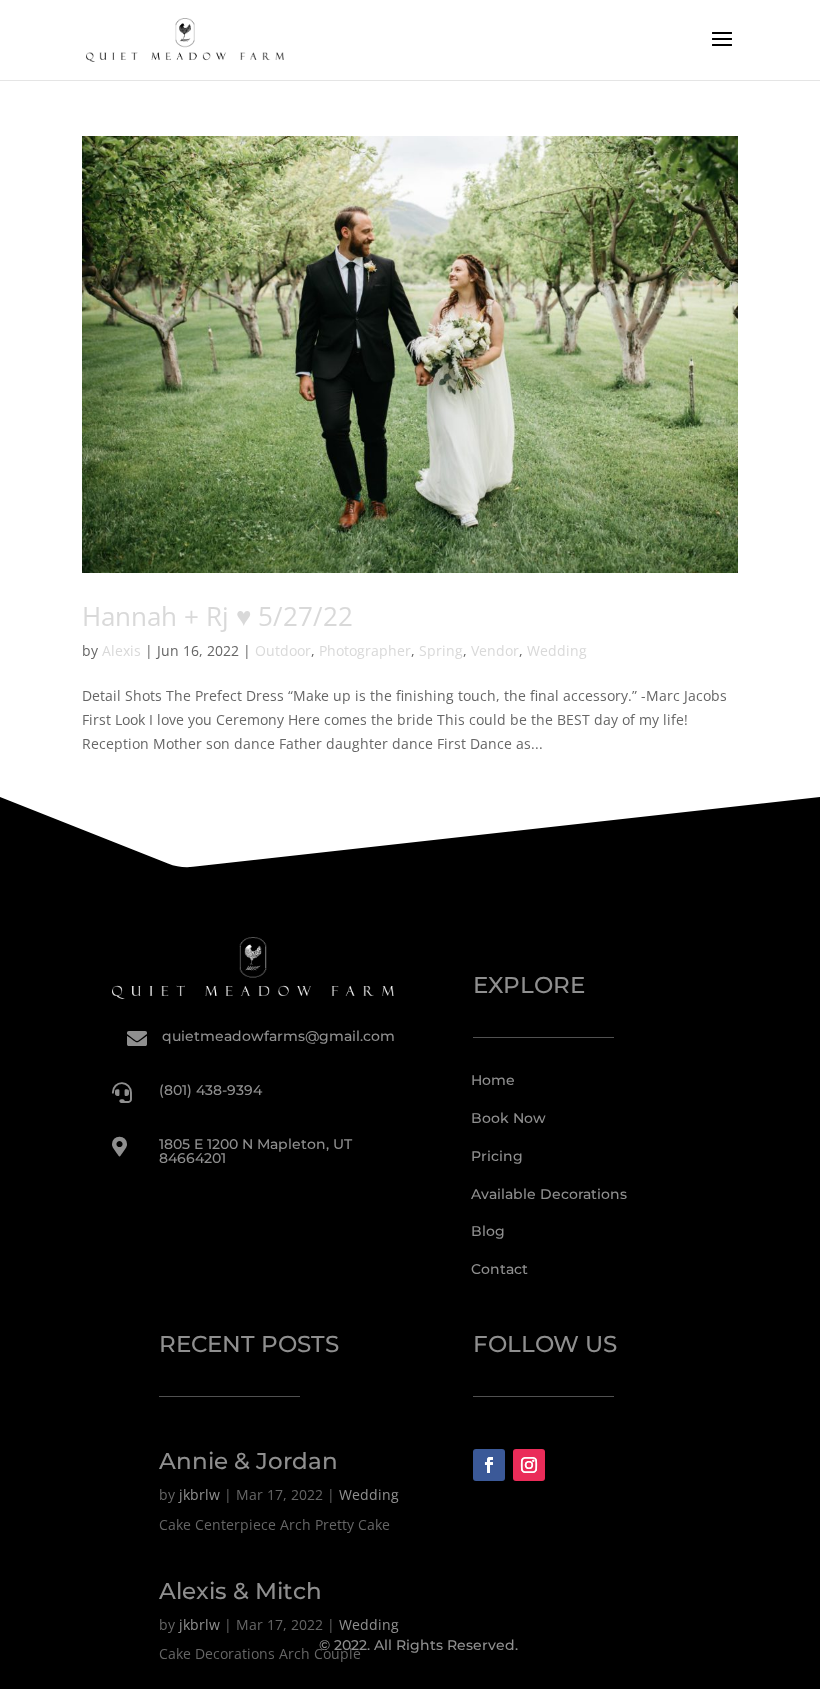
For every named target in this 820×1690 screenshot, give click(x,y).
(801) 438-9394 (210, 1090)
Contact (499, 1269)
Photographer (365, 650)
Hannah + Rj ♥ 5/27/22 (217, 616)
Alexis (121, 650)
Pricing (497, 1156)
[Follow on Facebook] (489, 1465)
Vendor (495, 650)
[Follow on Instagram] (529, 1465)
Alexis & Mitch (240, 1591)
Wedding (557, 650)
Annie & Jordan (248, 1461)
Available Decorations (549, 1194)
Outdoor (283, 650)
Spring (441, 650)
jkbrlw (199, 1494)
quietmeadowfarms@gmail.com (278, 1036)
